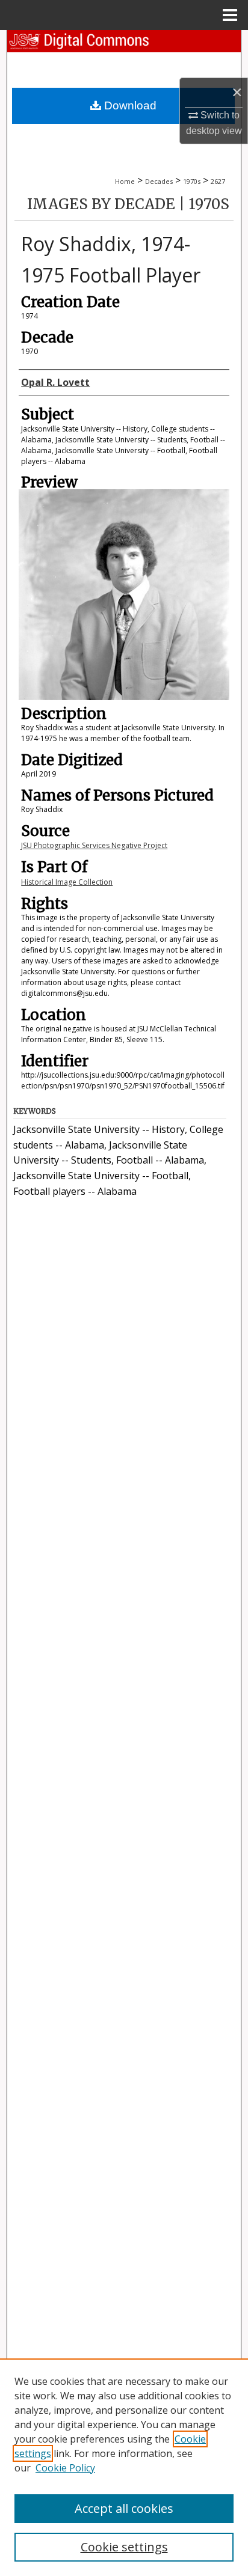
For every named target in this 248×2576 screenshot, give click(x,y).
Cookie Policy (65, 2468)
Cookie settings (124, 2547)
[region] (124, 2467)
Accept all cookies (124, 2508)
